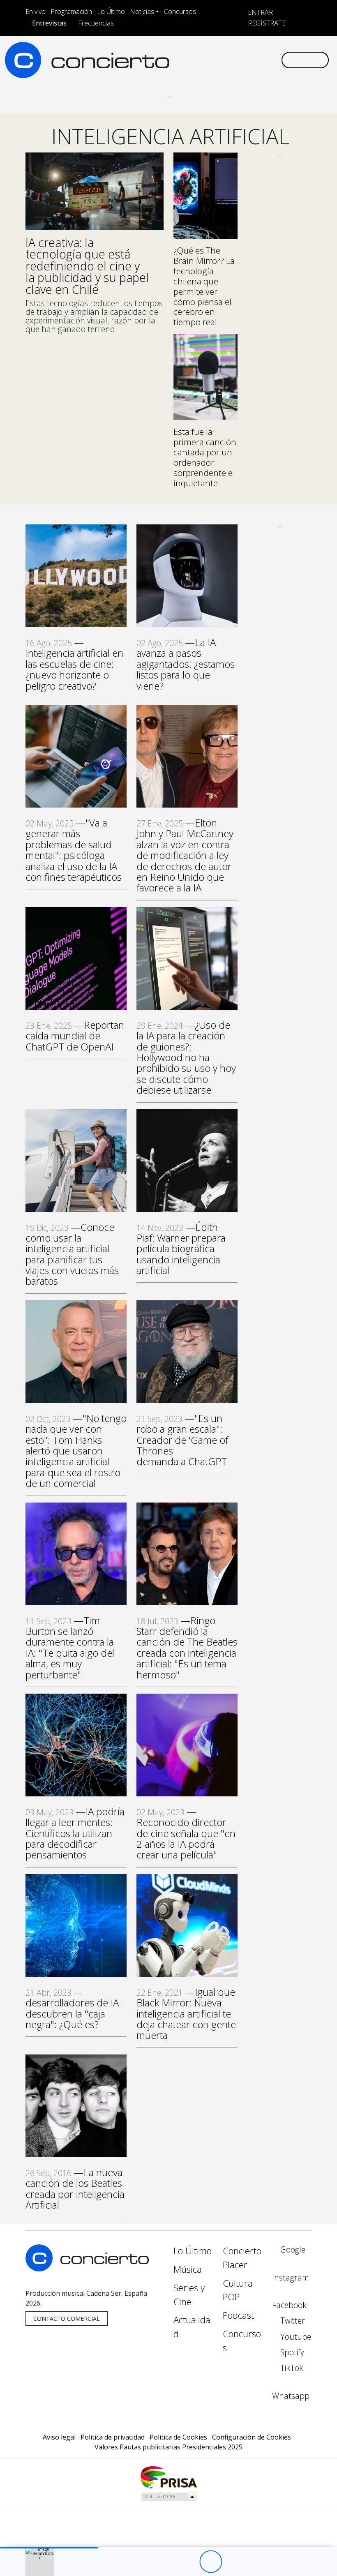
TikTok (291, 2368)
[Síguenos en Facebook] (209, 60)
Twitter (292, 2321)
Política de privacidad (113, 2437)
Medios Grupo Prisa (169, 2497)
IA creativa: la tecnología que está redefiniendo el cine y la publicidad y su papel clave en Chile (87, 266)
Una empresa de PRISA (168, 2477)
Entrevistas (49, 23)
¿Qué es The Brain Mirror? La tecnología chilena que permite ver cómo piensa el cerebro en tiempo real (204, 286)
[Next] (256, 2562)
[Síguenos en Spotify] (248, 60)
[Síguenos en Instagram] (196, 60)
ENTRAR (260, 12)
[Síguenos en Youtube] (235, 60)
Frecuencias (96, 23)
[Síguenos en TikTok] (261, 60)
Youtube (295, 2337)
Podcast (238, 2315)
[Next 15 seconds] (233, 2562)
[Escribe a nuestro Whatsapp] (275, 60)
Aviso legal (59, 2437)
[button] (49, 2548)
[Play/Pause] (211, 2562)
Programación (71, 12)
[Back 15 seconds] (188, 2562)
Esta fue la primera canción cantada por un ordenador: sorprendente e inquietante (205, 457)
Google (292, 2249)
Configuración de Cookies (252, 2437)
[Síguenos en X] (222, 60)
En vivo (36, 12)
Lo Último (111, 12)
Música (188, 2269)
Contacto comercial (67, 2319)
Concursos (180, 12)
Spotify (291, 2352)
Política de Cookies (178, 2437)
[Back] (165, 2562)
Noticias (142, 12)
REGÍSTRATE (266, 23)
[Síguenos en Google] (182, 60)
